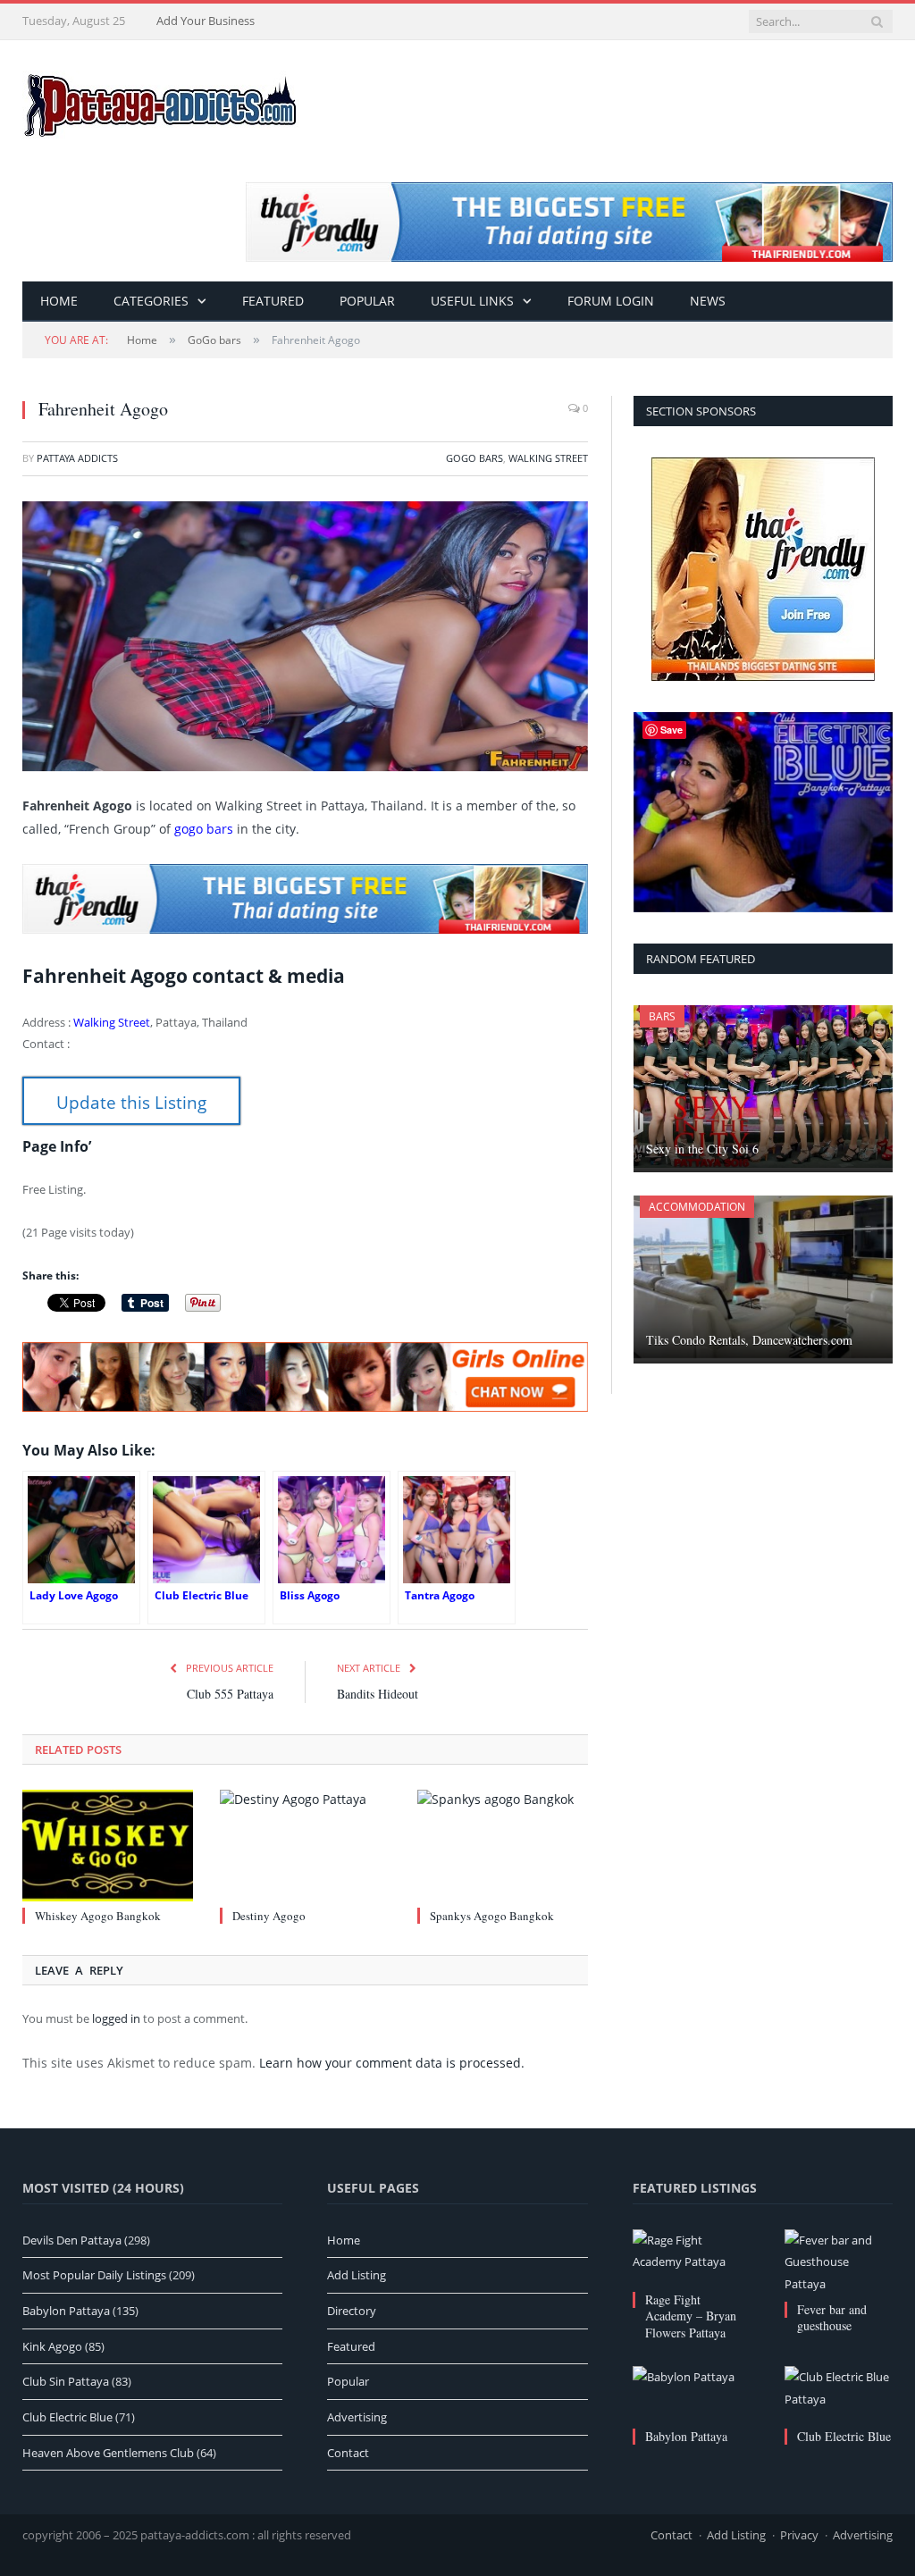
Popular (367, 301)
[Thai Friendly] (305, 929)
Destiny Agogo (269, 1916)
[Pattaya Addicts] (161, 101)
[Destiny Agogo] (305, 1846)
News (708, 301)
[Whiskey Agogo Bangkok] (108, 1846)
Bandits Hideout (378, 1694)
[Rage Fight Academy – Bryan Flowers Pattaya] (687, 2258)
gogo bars (204, 829)
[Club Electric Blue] (839, 2395)
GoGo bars (474, 458)
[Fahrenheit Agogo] (305, 639)
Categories (151, 301)
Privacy (799, 2535)
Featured (273, 301)
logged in (116, 2018)
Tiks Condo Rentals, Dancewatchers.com (749, 1340)
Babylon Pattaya (686, 2436)
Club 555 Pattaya (230, 1694)
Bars (662, 1016)
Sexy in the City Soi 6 (702, 1149)
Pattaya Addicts (77, 458)
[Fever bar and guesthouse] (839, 2262)
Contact (348, 2453)
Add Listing (357, 2275)
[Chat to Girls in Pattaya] (305, 1407)
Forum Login (611, 301)
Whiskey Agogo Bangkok (98, 1916)
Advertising (357, 2417)
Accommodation (697, 1207)
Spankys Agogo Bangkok (492, 1916)
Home (59, 301)
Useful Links (472, 301)
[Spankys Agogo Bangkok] (503, 1846)
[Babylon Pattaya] (687, 2395)
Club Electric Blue (844, 2436)
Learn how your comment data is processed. (392, 2063)
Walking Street (548, 458)
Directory (352, 2311)
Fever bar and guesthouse (832, 2317)
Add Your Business (206, 21)
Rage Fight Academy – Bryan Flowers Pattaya (691, 2316)
